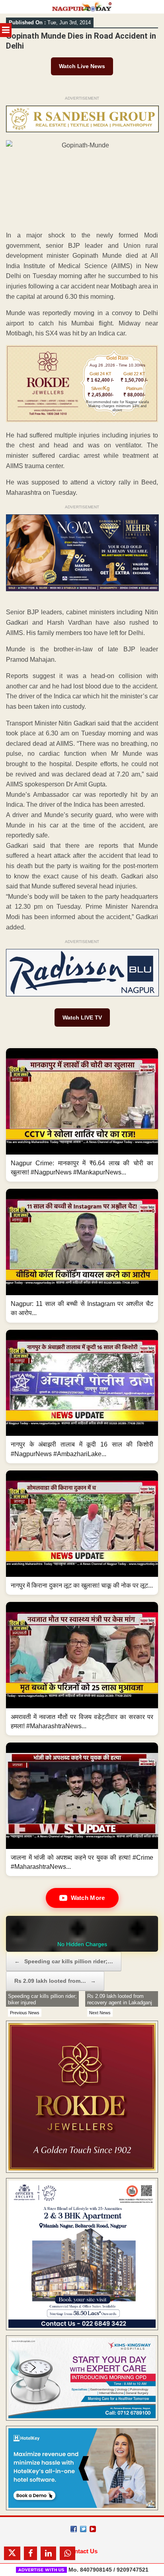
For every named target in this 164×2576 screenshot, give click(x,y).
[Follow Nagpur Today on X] (83, 2529)
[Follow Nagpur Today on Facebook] (74, 2529)
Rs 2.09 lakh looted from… (55, 1981)
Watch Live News (82, 66)
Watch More (88, 1898)
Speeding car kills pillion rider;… (64, 1961)
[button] (82, 1115)
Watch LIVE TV (82, 1017)
